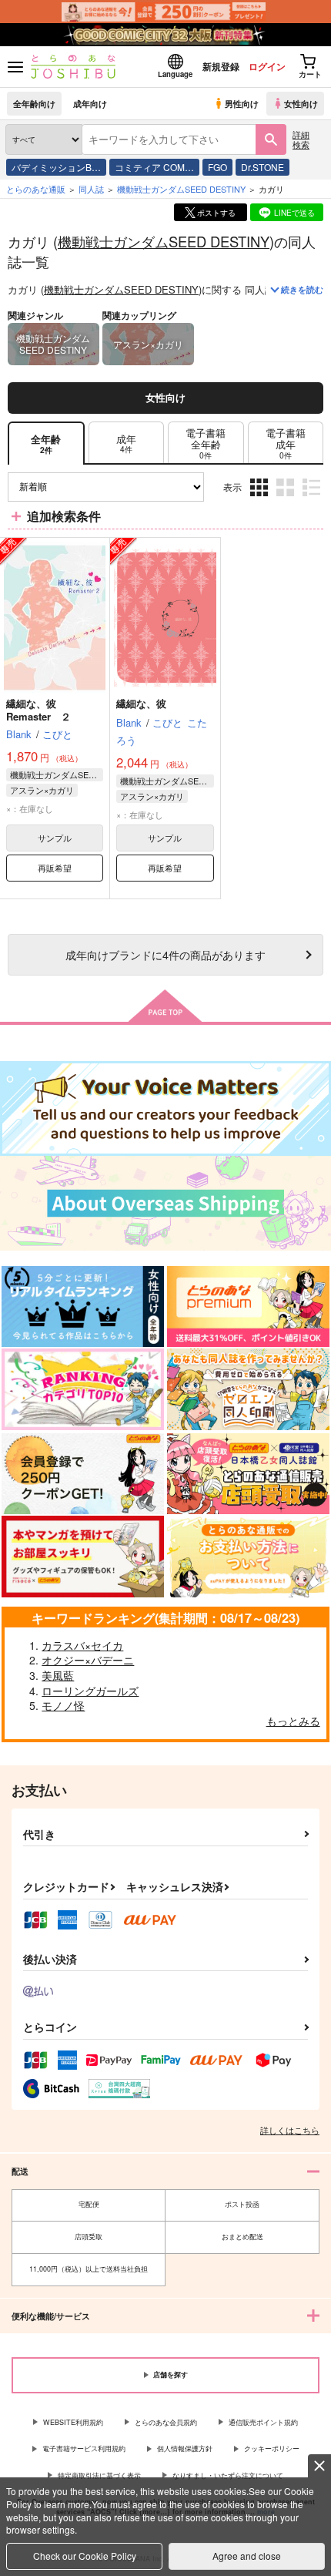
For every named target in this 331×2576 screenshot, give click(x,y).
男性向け (242, 103)
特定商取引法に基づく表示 (99, 2475)
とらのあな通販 (36, 189)
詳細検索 (301, 139)
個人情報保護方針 (185, 2448)
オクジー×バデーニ (88, 1660)
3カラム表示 (261, 498)
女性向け (301, 103)
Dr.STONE (262, 167)
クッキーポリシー (272, 2448)
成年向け (90, 103)
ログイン (267, 66)
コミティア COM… (154, 167)
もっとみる (293, 1721)
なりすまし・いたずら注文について (228, 2475)
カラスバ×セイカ (82, 1645)
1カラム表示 (313, 498)
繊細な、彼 (141, 703)
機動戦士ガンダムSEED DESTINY (164, 241)
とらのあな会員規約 (166, 2422)
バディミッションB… (56, 167)
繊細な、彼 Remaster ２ (38, 710)
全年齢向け (34, 103)
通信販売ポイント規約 (263, 2422)
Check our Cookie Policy (85, 2556)
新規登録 (221, 66)
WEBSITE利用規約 (73, 2422)
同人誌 (91, 189)
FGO (217, 167)
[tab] (126, 443)
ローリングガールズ (90, 1691)
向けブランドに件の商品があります (165, 954)
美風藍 (58, 1675)
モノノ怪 (63, 1705)
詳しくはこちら (290, 2130)
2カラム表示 (287, 498)
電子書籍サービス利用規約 (84, 2448)
